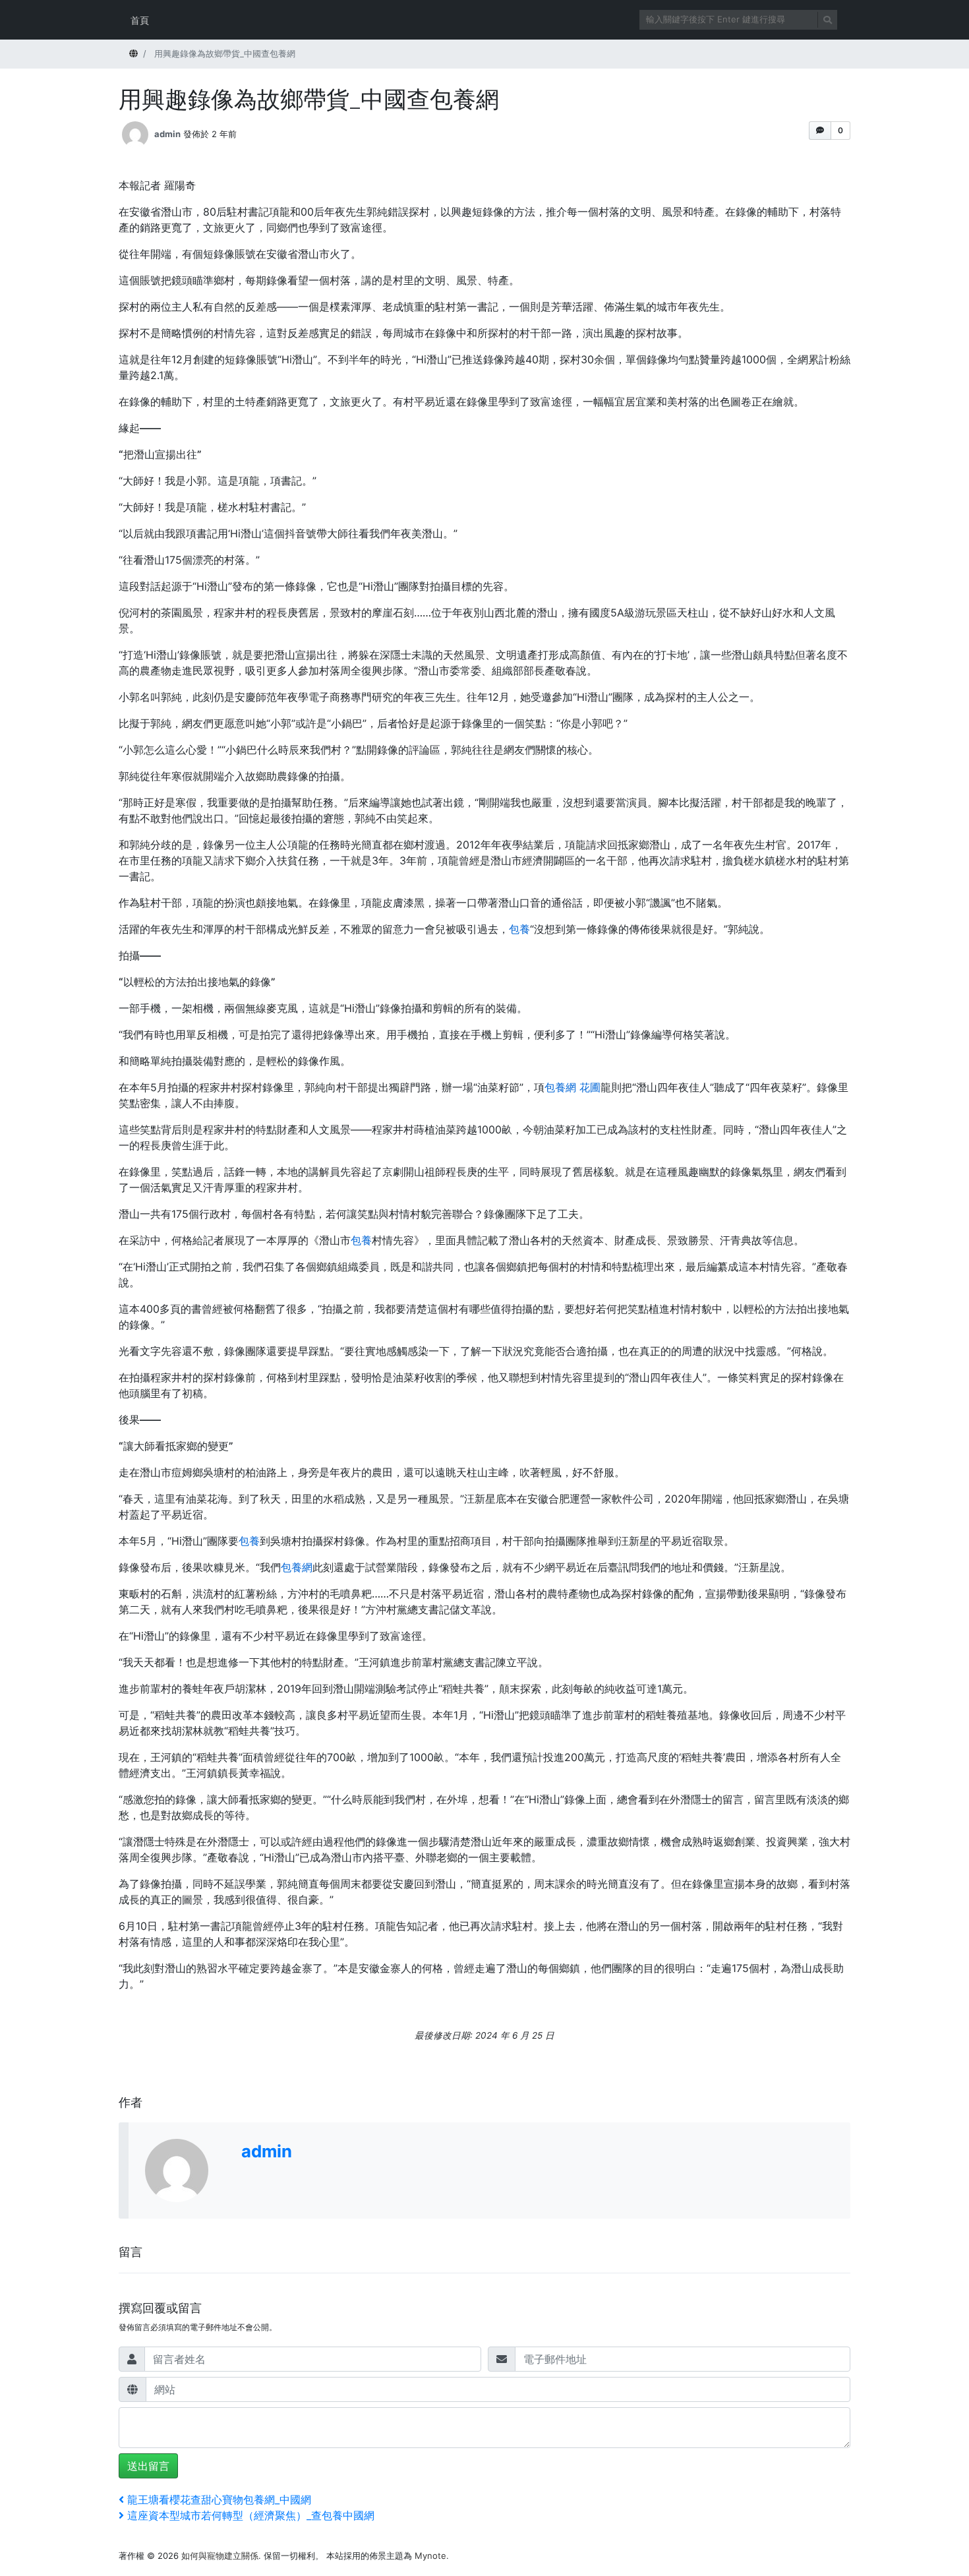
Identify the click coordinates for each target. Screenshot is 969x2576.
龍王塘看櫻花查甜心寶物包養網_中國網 (219, 2500)
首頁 (140, 20)
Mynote (430, 2556)
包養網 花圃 (573, 1087)
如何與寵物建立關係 (220, 2556)
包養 (519, 929)
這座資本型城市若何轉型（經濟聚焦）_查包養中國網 (250, 2515)
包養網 (297, 1567)
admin (167, 134)
